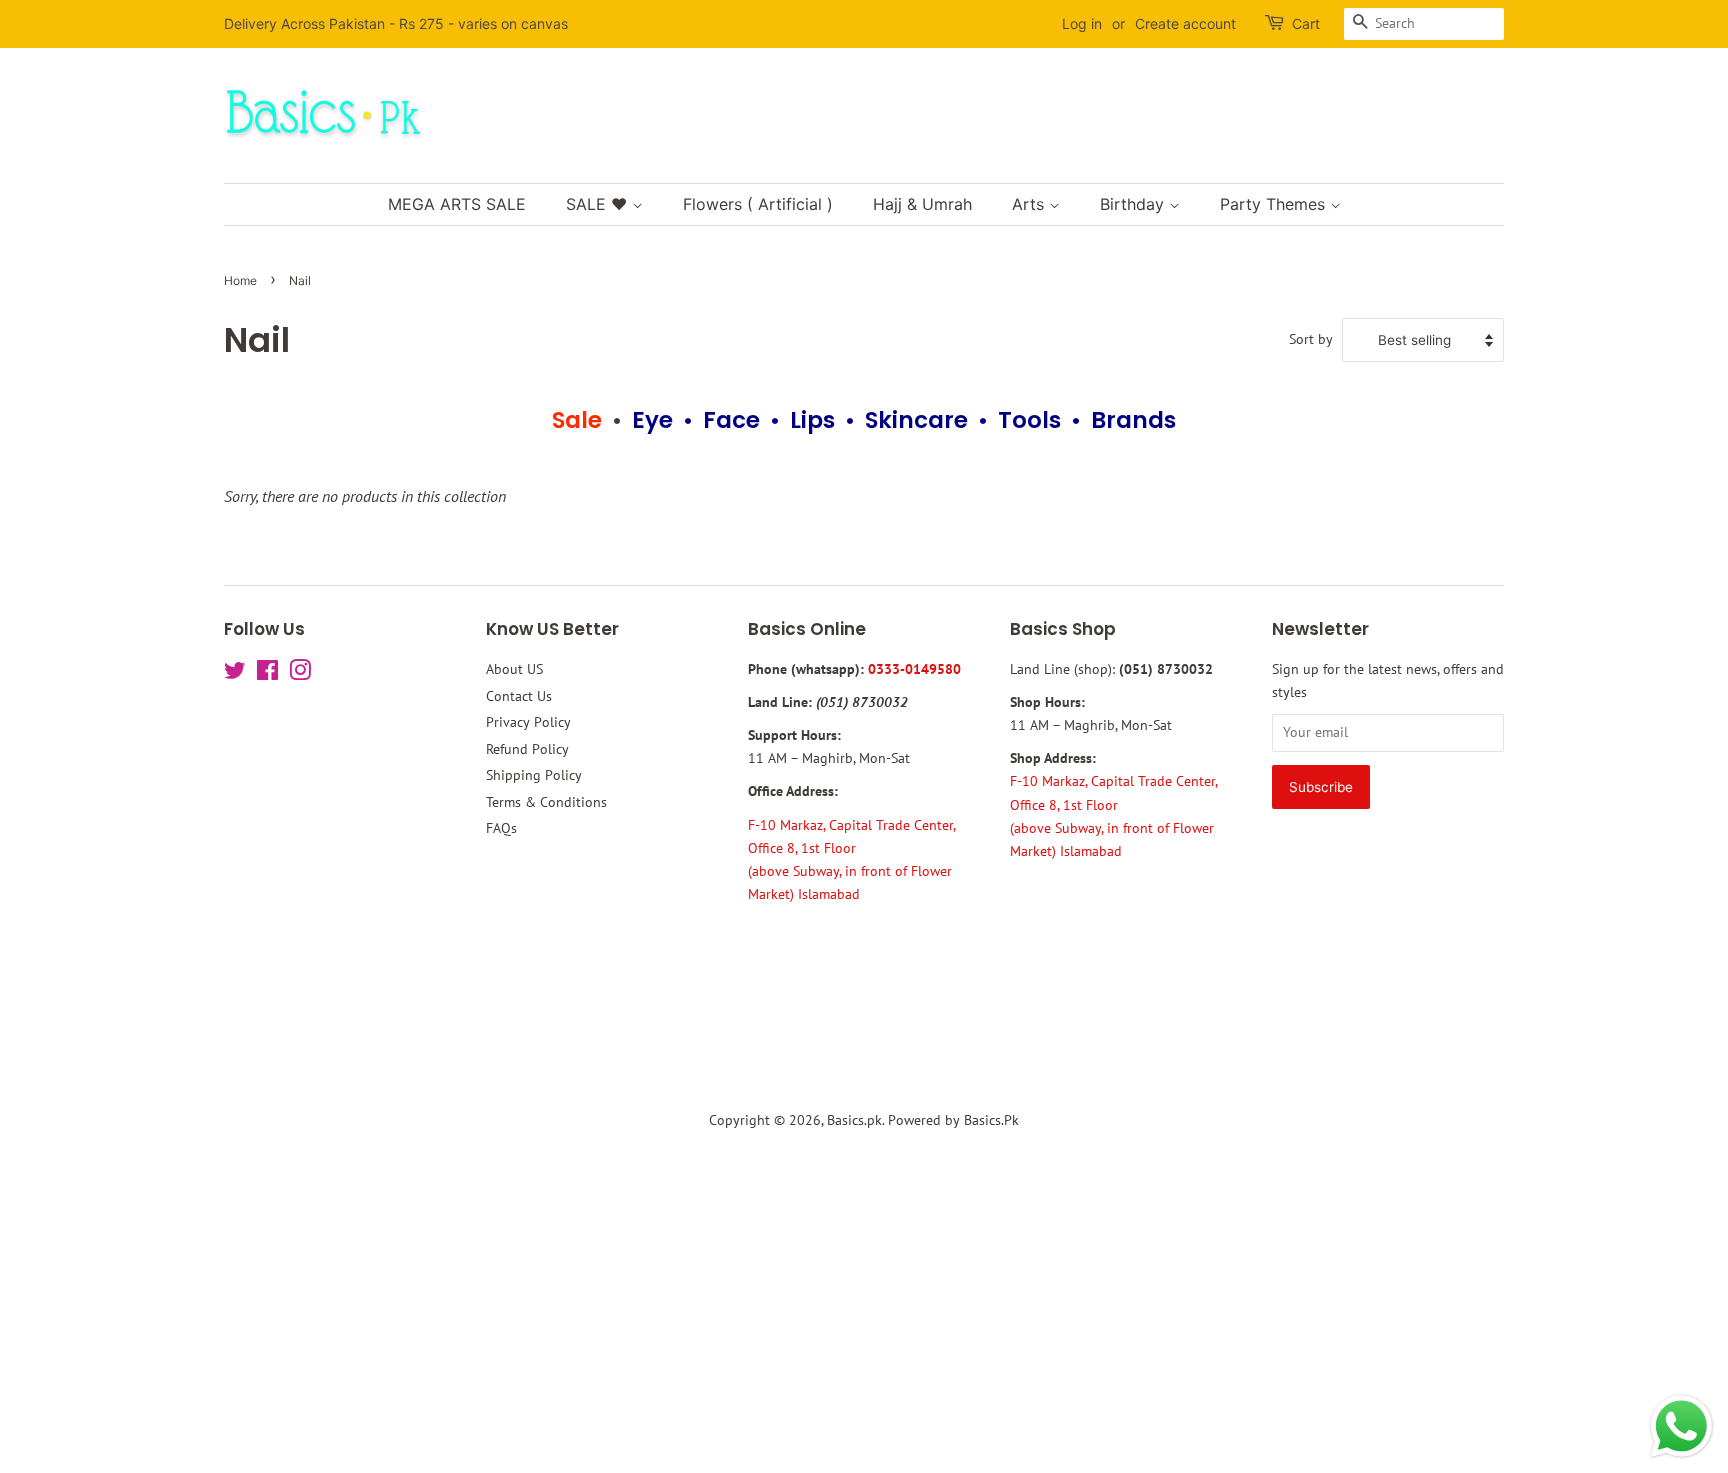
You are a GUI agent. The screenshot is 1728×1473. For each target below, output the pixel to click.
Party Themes (1275, 204)
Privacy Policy (528, 722)
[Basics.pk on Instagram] (300, 674)
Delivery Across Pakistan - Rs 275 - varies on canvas (396, 23)
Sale (577, 420)
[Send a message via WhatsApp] (1681, 1426)
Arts (1030, 204)
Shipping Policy (534, 775)
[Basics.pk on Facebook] (267, 674)
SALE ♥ (599, 204)
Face (731, 420)
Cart (1306, 23)
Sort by (1311, 338)
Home (240, 280)
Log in (1082, 23)
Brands (1133, 420)
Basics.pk (854, 1120)
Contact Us (519, 696)
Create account (1185, 23)
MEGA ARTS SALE (457, 204)
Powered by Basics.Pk (953, 1120)
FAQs (501, 828)
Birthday (1134, 204)
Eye (652, 420)
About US (514, 669)
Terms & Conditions (546, 802)
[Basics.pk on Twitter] (235, 674)
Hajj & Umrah (922, 204)
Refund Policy (527, 749)
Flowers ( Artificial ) (758, 204)
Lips (812, 420)
